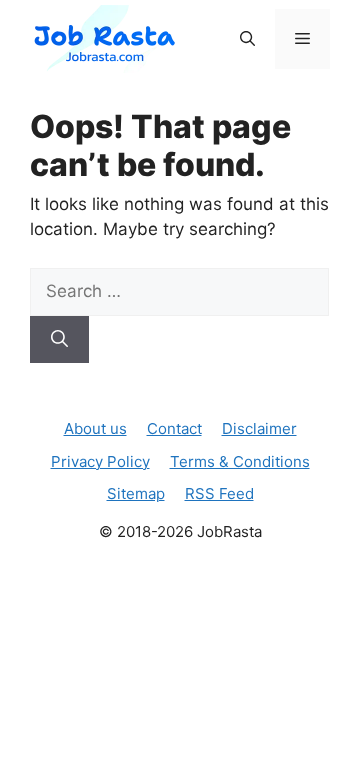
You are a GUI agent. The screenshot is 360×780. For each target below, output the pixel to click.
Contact (174, 428)
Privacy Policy (100, 461)
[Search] (59, 340)
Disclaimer (259, 428)
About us (95, 428)
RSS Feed (219, 493)
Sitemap (136, 493)
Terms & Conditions (240, 461)
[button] (247, 39)
